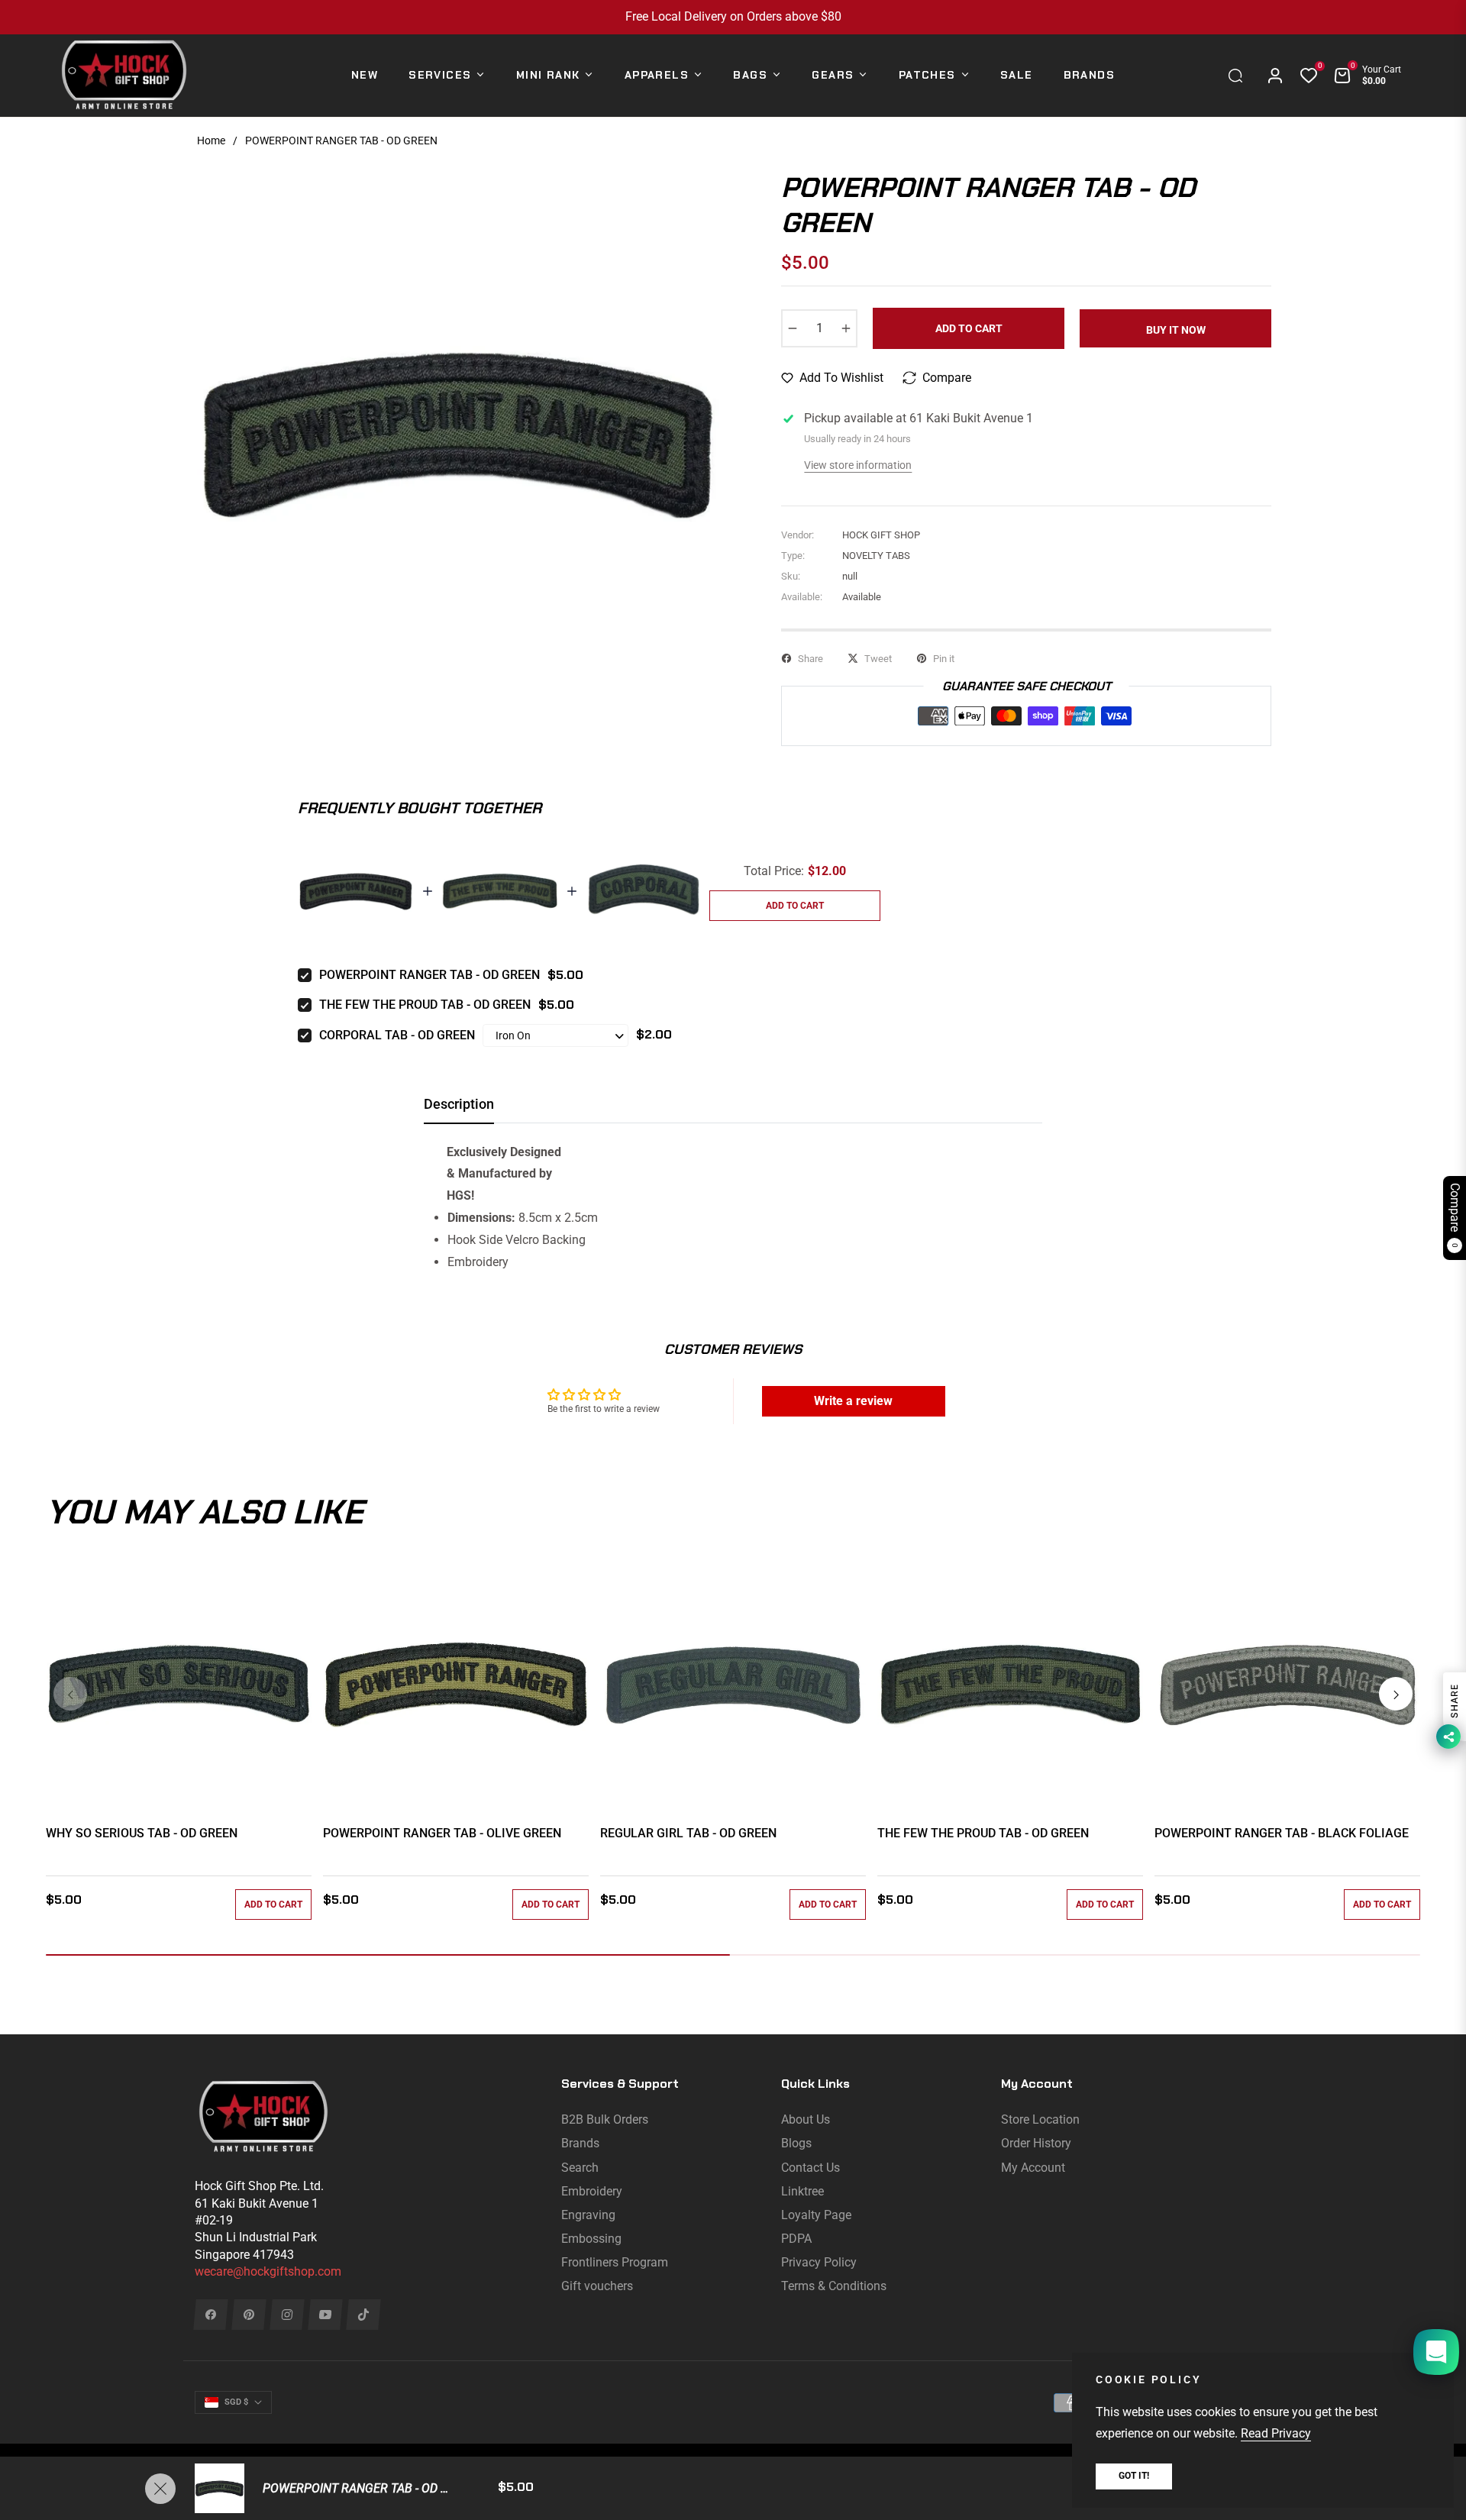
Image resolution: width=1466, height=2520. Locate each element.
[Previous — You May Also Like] (70, 1694)
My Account (1033, 2168)
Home (211, 141)
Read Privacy (1276, 2433)
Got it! (1134, 2476)
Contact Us (810, 2168)
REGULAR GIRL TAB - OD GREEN (688, 1833)
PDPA (796, 2239)
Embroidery (592, 2191)
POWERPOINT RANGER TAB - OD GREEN (429, 975)
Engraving (588, 2215)
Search (580, 2168)
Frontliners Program (615, 2262)
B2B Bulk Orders (605, 2119)
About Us (806, 2119)
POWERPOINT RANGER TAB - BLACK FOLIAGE (1282, 1833)
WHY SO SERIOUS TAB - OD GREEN (142, 1833)
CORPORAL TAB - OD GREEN (397, 1035)
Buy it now (1176, 330)
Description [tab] (459, 1104)
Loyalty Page (816, 2215)
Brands (580, 2143)
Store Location (1040, 2119)
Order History (1036, 2143)
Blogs (796, 2143)
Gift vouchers (597, 2286)
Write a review (853, 1401)
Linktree (802, 2191)
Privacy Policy (819, 2262)
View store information (858, 465)
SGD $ (236, 2402)
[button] (1239, 76)
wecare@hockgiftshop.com (268, 2271)
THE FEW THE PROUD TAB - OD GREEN (425, 1005)
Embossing (591, 2239)
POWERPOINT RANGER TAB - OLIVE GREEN (442, 1833)
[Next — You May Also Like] (1396, 1694)
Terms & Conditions (834, 2286)
